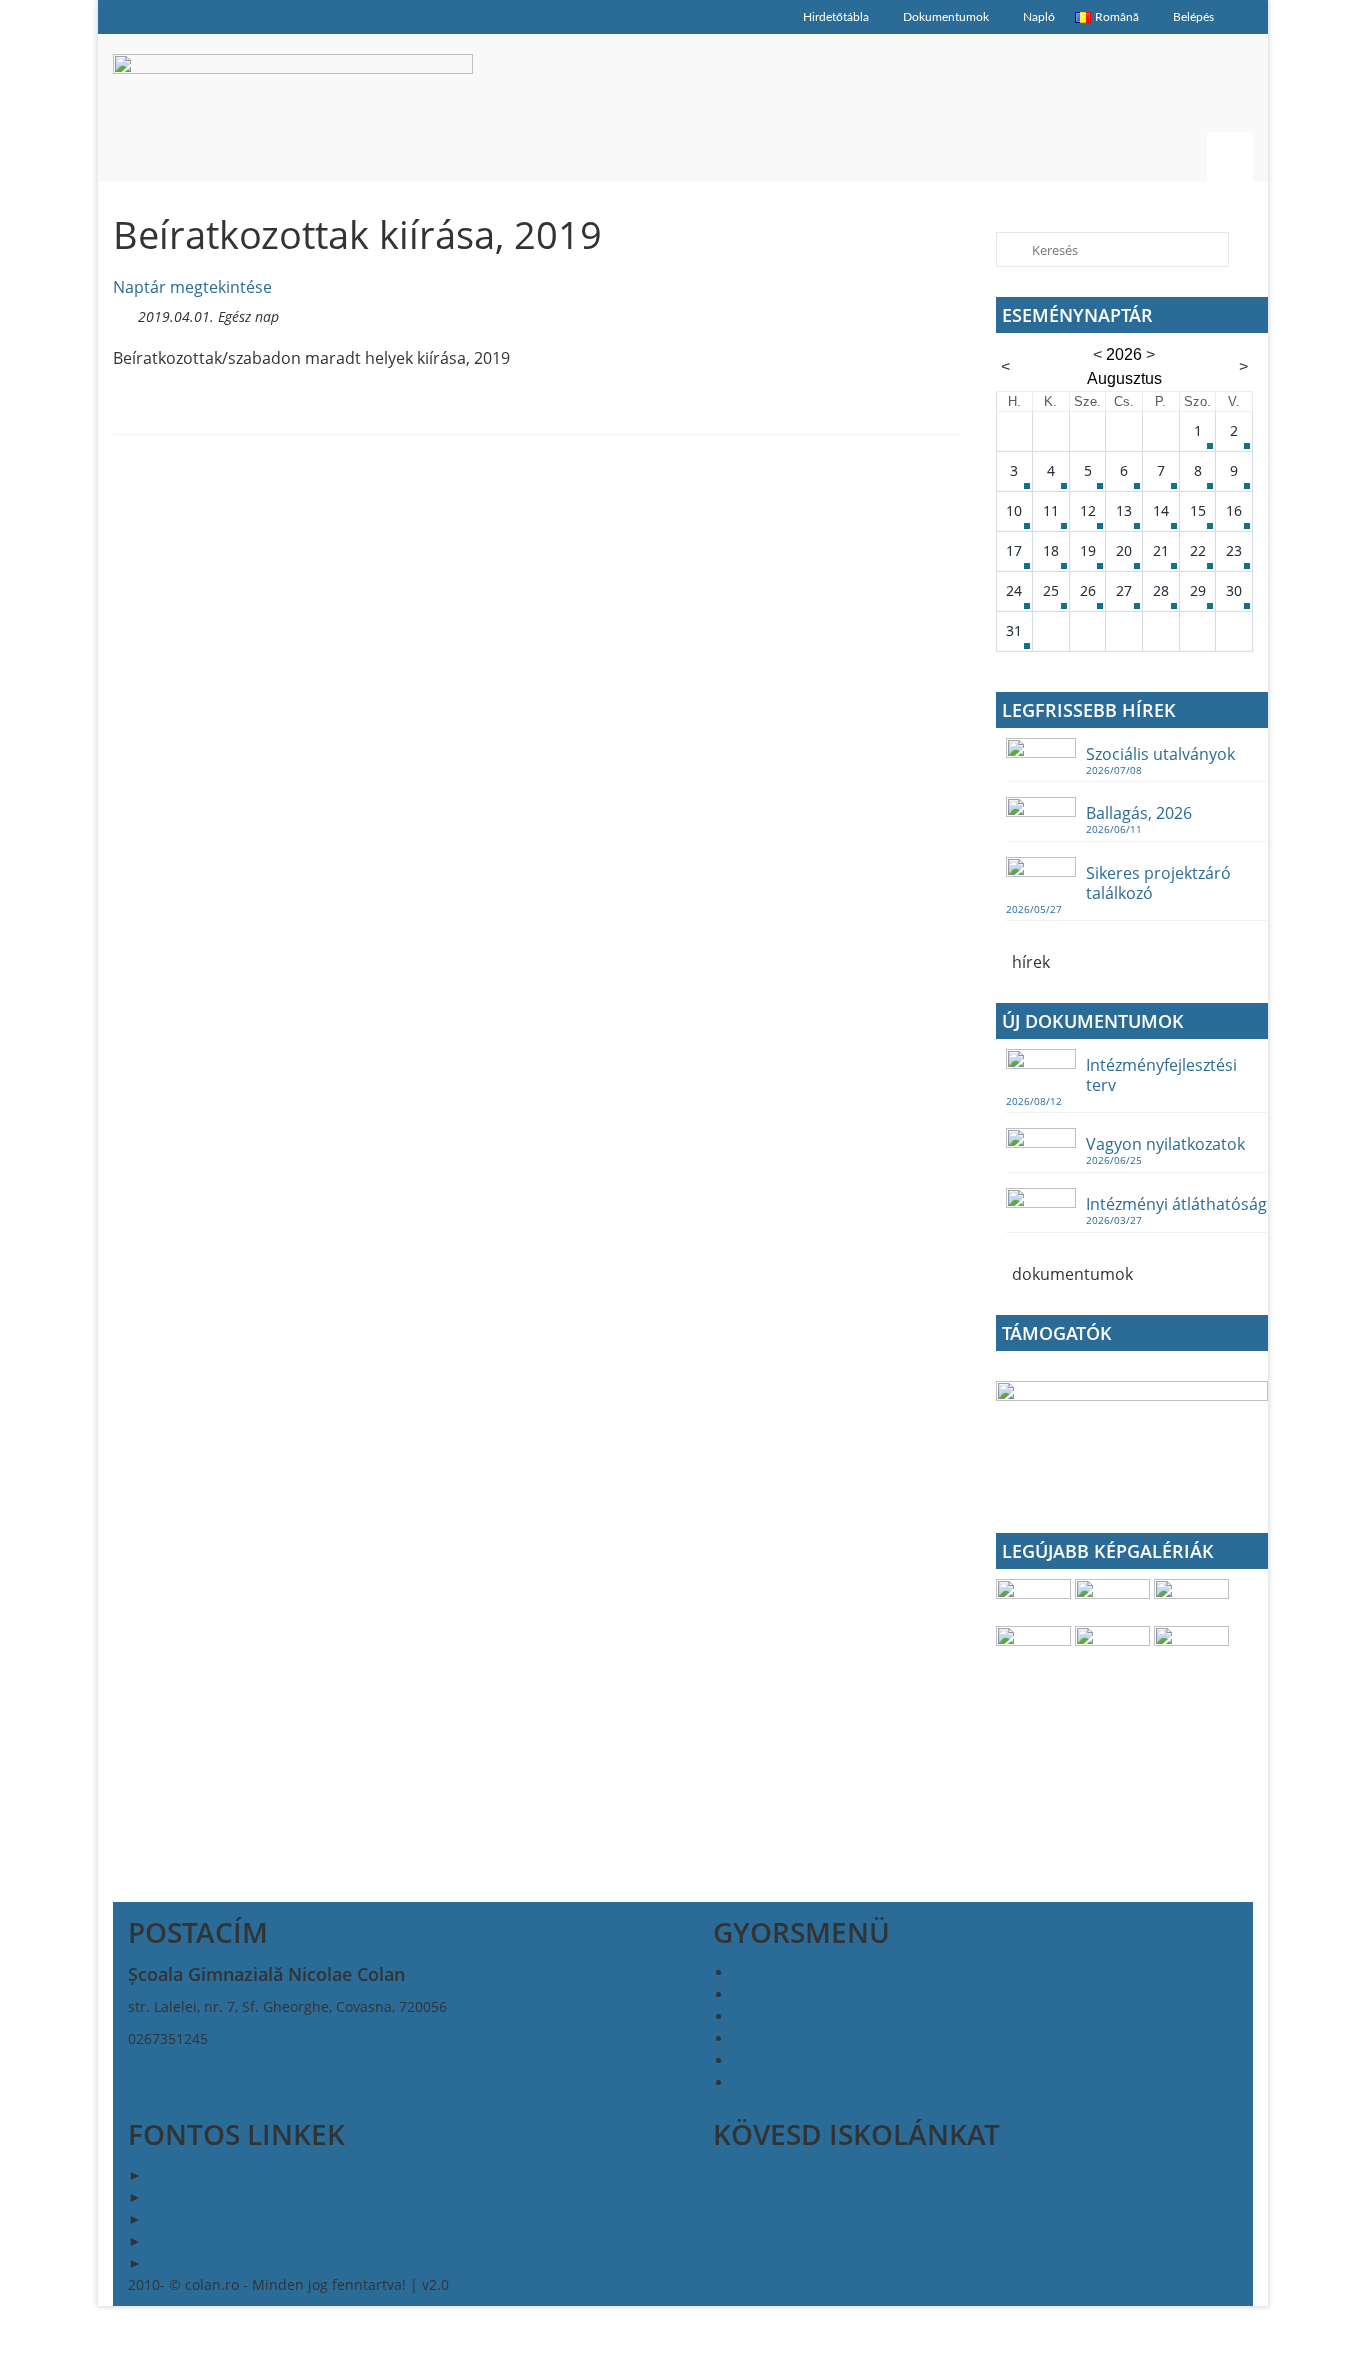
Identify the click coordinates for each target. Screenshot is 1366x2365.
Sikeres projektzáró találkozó (1158, 882)
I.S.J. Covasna (190, 2174)
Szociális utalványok (1160, 753)
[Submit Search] (1011, 249)
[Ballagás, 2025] (1191, 1600)
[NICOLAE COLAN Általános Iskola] (293, 108)
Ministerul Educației (213, 2196)
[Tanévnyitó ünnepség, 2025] (1114, 1600)
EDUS (164, 2218)
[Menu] (1230, 157)
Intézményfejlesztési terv (1161, 1074)
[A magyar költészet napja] (1035, 1647)
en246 (166, 2262)
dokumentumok (1070, 1274)
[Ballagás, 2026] (1035, 1600)
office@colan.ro (190, 2070)
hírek (1029, 962)
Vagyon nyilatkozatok (1165, 1143)
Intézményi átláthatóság (1176, 1203)
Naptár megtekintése (192, 287)
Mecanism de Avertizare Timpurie (259, 2240)
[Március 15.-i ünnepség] (1114, 1647)
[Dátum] (123, 312)
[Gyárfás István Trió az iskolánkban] (1191, 1647)
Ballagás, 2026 (1139, 812)
